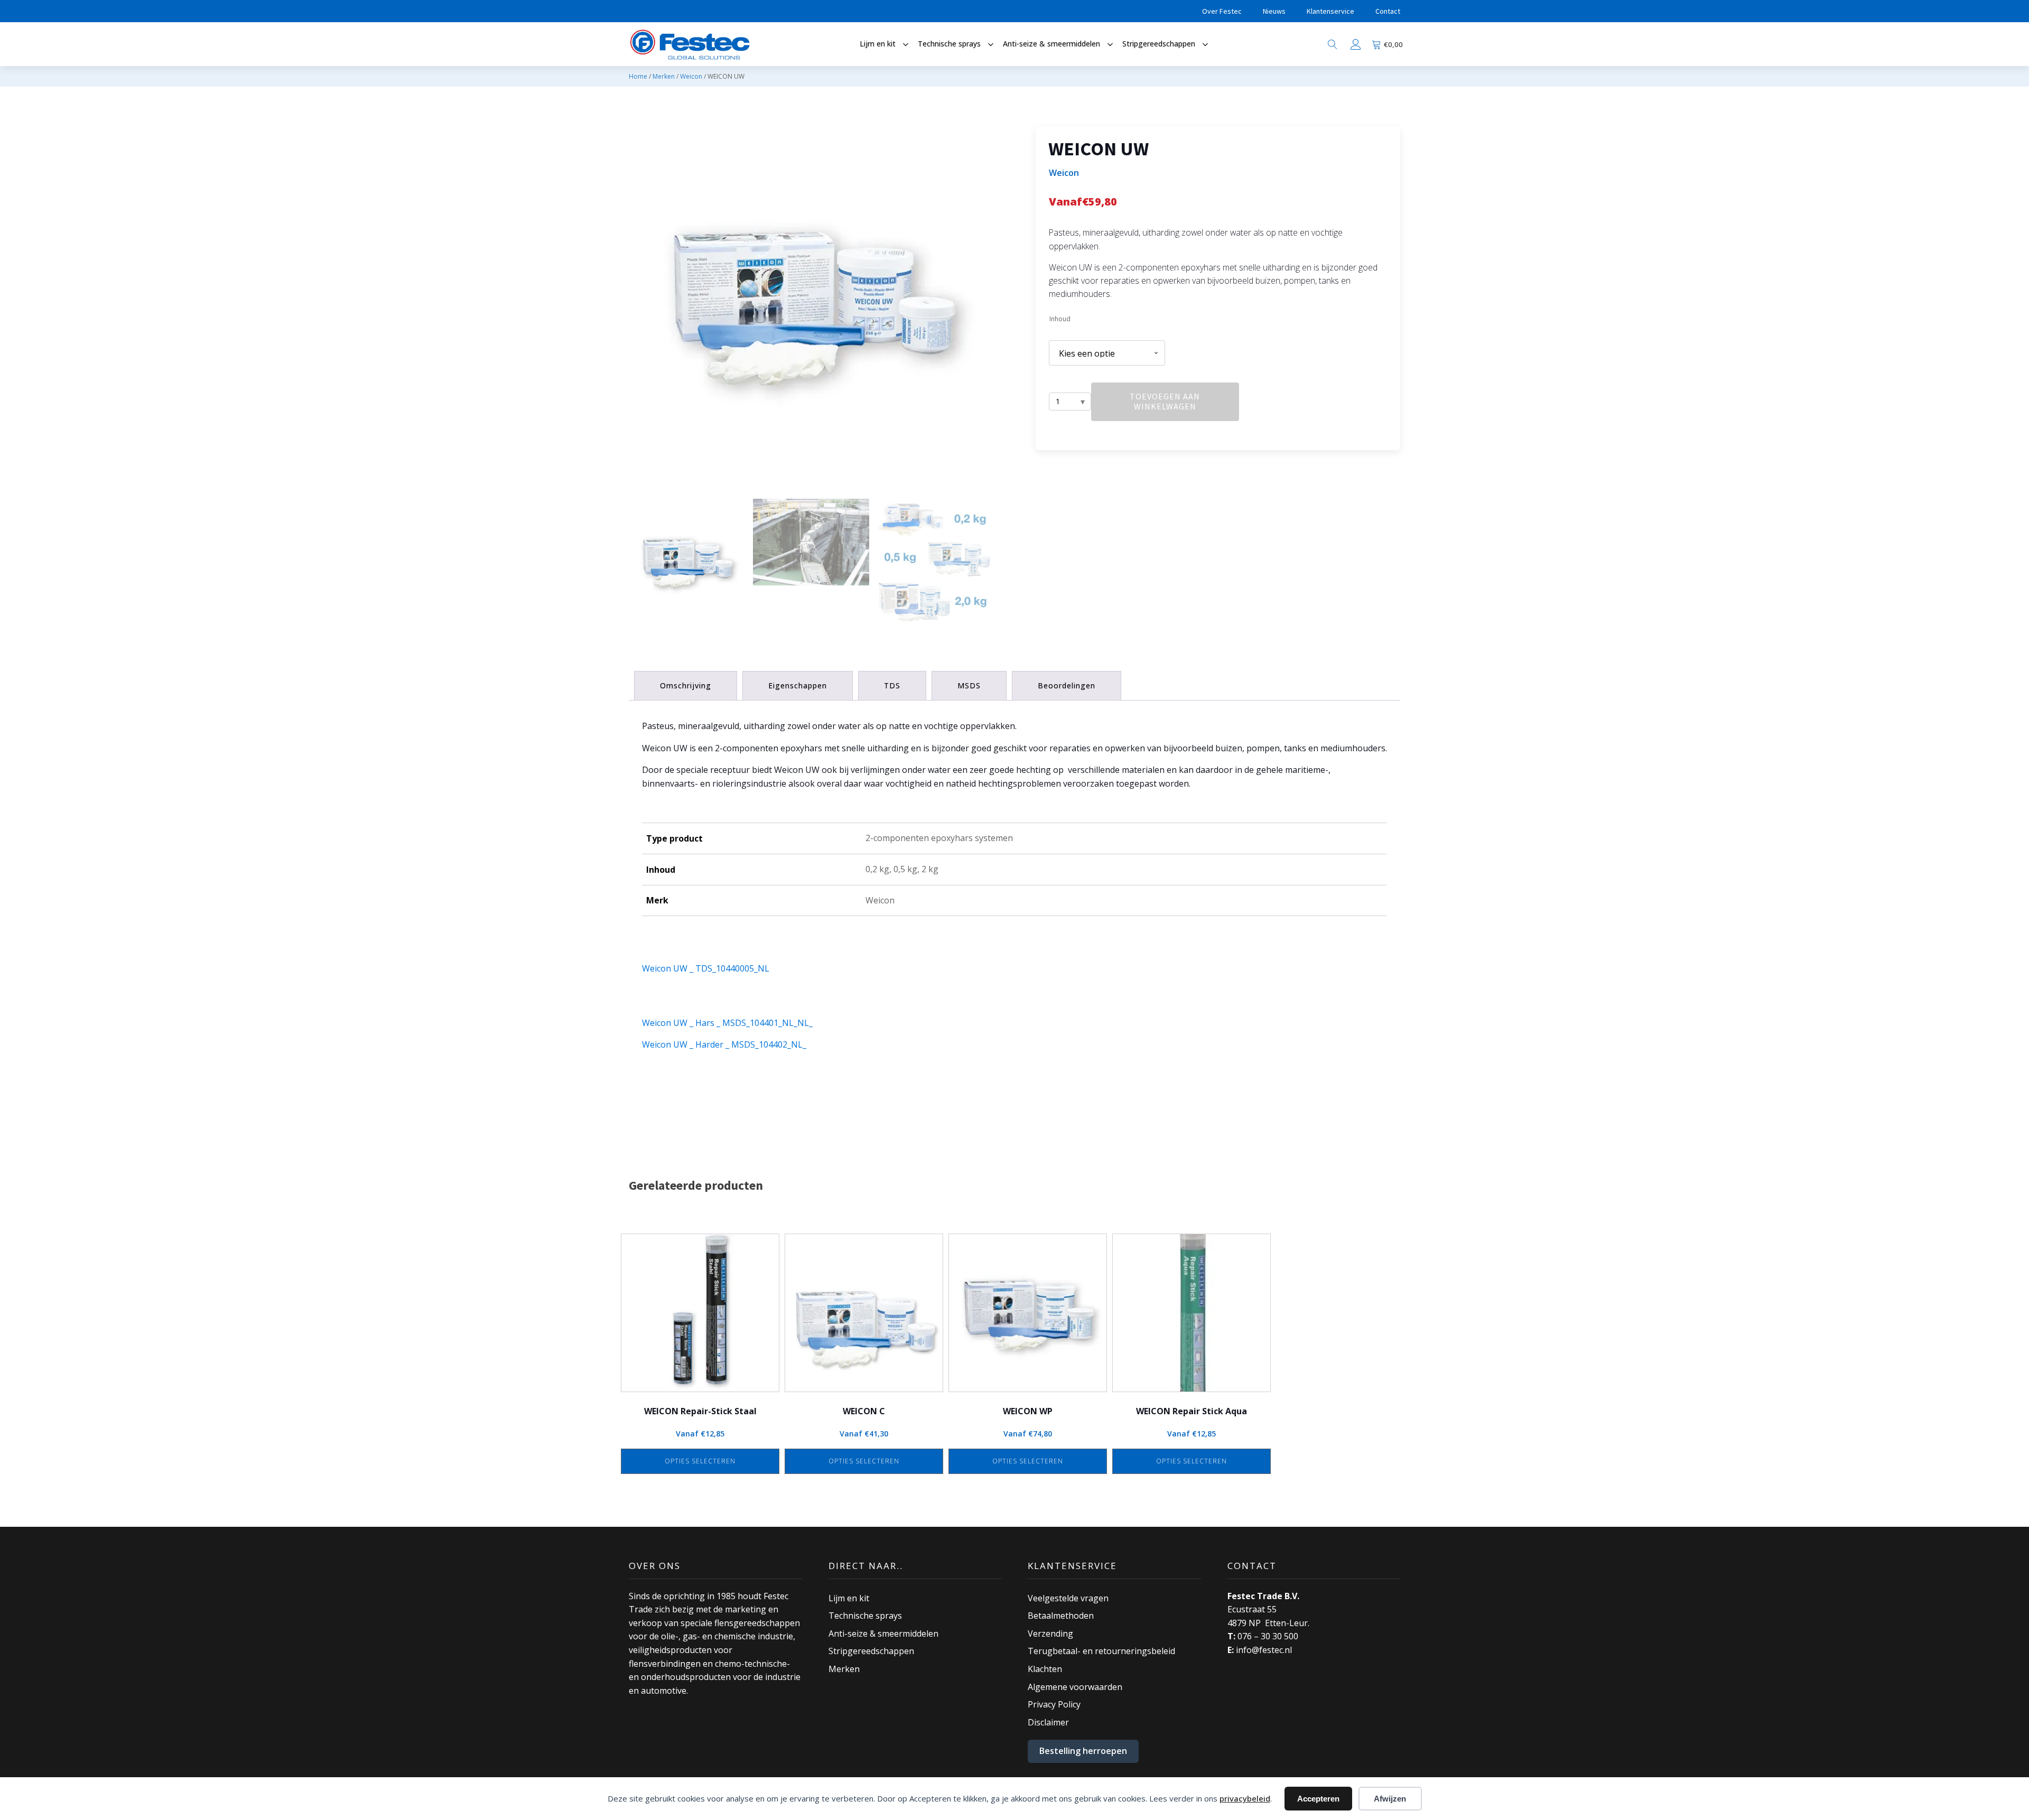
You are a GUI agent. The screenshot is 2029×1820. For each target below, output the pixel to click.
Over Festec (1222, 11)
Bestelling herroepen (1083, 1751)
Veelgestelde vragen (1068, 1598)
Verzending (1050, 1634)
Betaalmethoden (1061, 1616)
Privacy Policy (1054, 1704)
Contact (1388, 11)
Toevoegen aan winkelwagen (1165, 401)
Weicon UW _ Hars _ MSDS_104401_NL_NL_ (727, 1023)
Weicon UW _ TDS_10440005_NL (706, 968)
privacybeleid (1245, 1798)
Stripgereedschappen (871, 1651)
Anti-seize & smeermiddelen (883, 1634)
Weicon (691, 76)
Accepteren (1318, 1799)
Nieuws (1274, 11)
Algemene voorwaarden (1075, 1687)
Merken (664, 76)
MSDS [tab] (969, 685)
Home (638, 76)
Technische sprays (865, 1616)
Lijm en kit (849, 1598)
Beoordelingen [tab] (1067, 685)
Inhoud (1060, 319)
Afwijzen (1390, 1799)
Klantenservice (1330, 11)
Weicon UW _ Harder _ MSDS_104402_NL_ (724, 1044)
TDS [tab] (892, 685)
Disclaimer (1048, 1722)
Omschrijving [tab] (686, 685)
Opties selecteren (700, 1461)
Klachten (1045, 1669)
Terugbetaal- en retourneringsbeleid (1101, 1651)
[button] (687, 563)
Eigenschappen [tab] (798, 685)
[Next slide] (985, 309)
